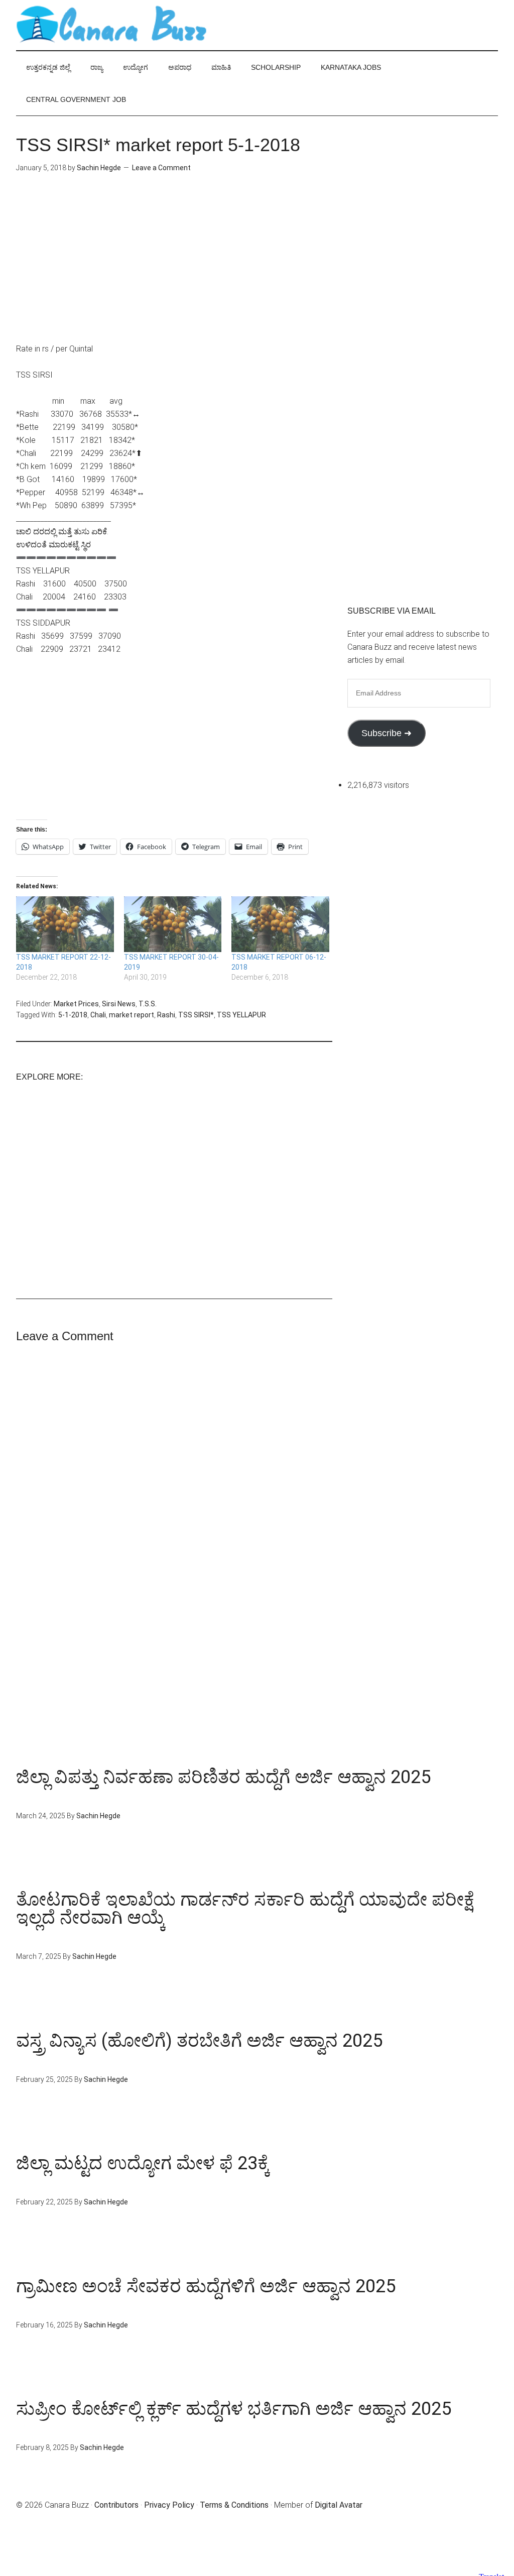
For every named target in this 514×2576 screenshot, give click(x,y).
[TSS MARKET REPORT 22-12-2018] (65, 924)
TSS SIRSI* (196, 1015)
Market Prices (76, 1004)
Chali (98, 1015)
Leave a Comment (161, 168)
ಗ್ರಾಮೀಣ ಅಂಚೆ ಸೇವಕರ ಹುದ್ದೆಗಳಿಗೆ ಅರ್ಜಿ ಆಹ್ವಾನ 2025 (206, 2286)
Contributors (116, 2505)
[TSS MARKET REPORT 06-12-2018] (280, 924)
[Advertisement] (174, 272)
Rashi (166, 1015)
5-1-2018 (73, 1015)
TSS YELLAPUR (241, 1015)
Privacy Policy (169, 2505)
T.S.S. (148, 1004)
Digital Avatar (339, 2505)
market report (132, 1015)
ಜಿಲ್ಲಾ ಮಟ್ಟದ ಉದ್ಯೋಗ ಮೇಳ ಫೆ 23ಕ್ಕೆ (143, 2163)
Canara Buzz (111, 25)
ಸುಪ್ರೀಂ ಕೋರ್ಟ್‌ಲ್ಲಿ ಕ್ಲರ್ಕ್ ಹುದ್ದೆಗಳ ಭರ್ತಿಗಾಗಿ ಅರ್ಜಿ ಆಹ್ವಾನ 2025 (234, 2409)
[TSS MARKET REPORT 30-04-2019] (173, 924)
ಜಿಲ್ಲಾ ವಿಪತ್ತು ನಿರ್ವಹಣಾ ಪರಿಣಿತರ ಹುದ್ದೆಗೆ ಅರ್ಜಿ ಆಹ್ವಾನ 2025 (223, 1777)
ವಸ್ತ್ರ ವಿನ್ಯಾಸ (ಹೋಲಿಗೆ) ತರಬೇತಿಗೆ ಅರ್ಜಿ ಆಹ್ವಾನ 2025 (199, 2041)
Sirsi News (119, 1004)
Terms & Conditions (234, 2505)
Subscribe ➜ (387, 733)
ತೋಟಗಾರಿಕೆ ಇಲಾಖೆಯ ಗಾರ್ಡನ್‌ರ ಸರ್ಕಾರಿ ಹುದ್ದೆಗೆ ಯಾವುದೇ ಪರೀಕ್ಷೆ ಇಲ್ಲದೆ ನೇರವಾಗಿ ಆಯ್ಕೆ (245, 1909)
